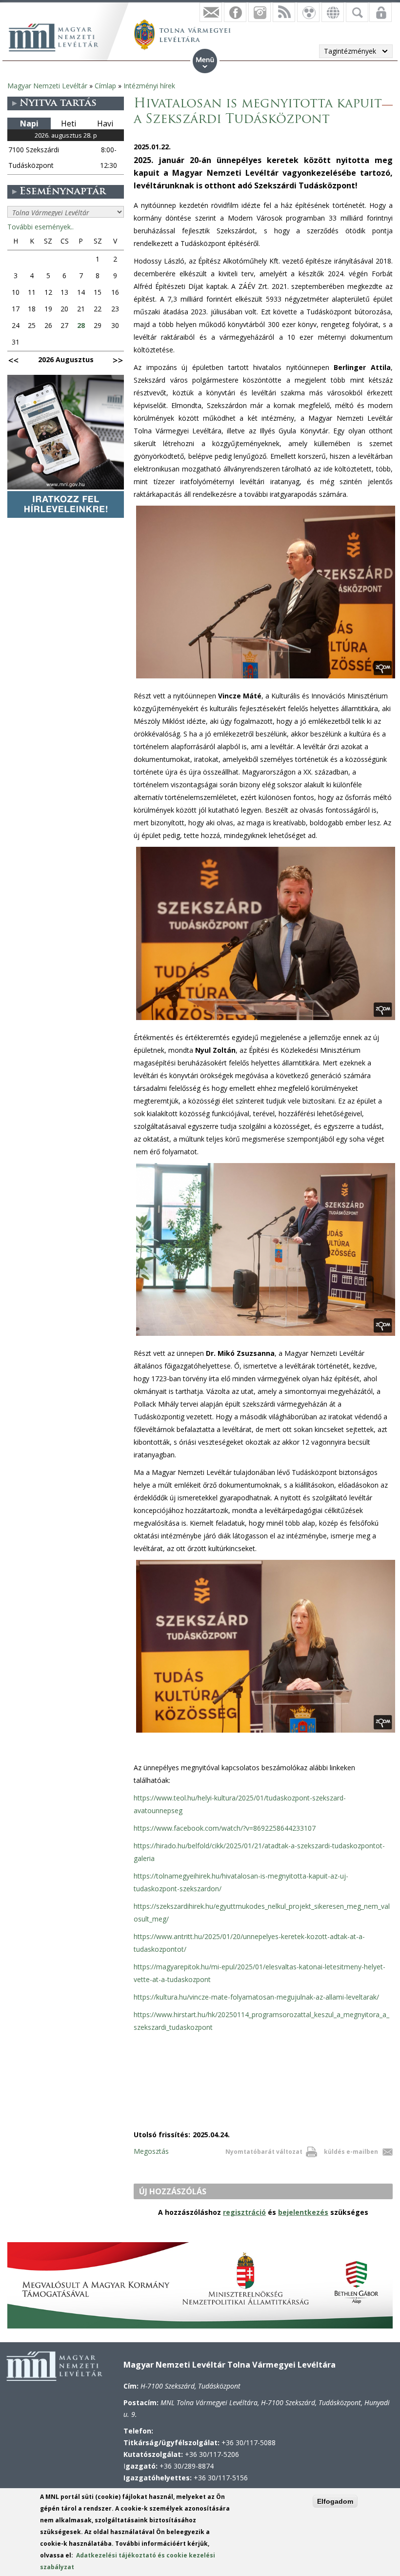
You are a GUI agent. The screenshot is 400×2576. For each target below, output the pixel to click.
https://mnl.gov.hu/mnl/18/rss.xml (284, 12)
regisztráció (244, 2212)
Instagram (260, 12)
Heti (69, 123)
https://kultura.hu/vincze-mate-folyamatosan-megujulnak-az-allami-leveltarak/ (256, 1997)
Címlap (105, 86)
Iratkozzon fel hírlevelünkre (211, 12)
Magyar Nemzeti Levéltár (47, 86)
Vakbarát (308, 12)
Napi (29, 123)
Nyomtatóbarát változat (264, 2152)
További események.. (40, 227)
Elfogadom (335, 2501)
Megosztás (151, 2151)
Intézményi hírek (149, 86)
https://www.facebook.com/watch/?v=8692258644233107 (225, 1828)
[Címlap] (59, 36)
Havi (105, 123)
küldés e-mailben (351, 2152)
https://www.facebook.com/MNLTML (235, 12)
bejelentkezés (303, 2212)
